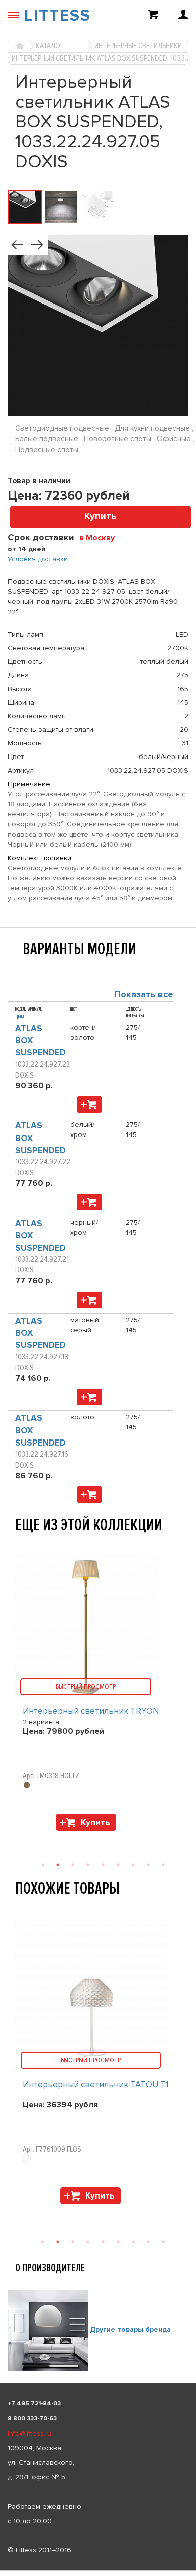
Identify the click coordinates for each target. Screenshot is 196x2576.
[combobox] (101, 537)
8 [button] (148, 2242)
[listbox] (98, 2570)
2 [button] (58, 2242)
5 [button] (103, 2242)
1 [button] (43, 2242)
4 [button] (88, 2242)
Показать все (144, 994)
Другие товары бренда (130, 2330)
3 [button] (73, 2242)
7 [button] (133, 2242)
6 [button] (118, 2242)
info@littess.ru (29, 2433)
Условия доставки (38, 559)
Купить (101, 517)
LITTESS (58, 16)
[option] (98, 2063)
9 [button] (163, 2242)
